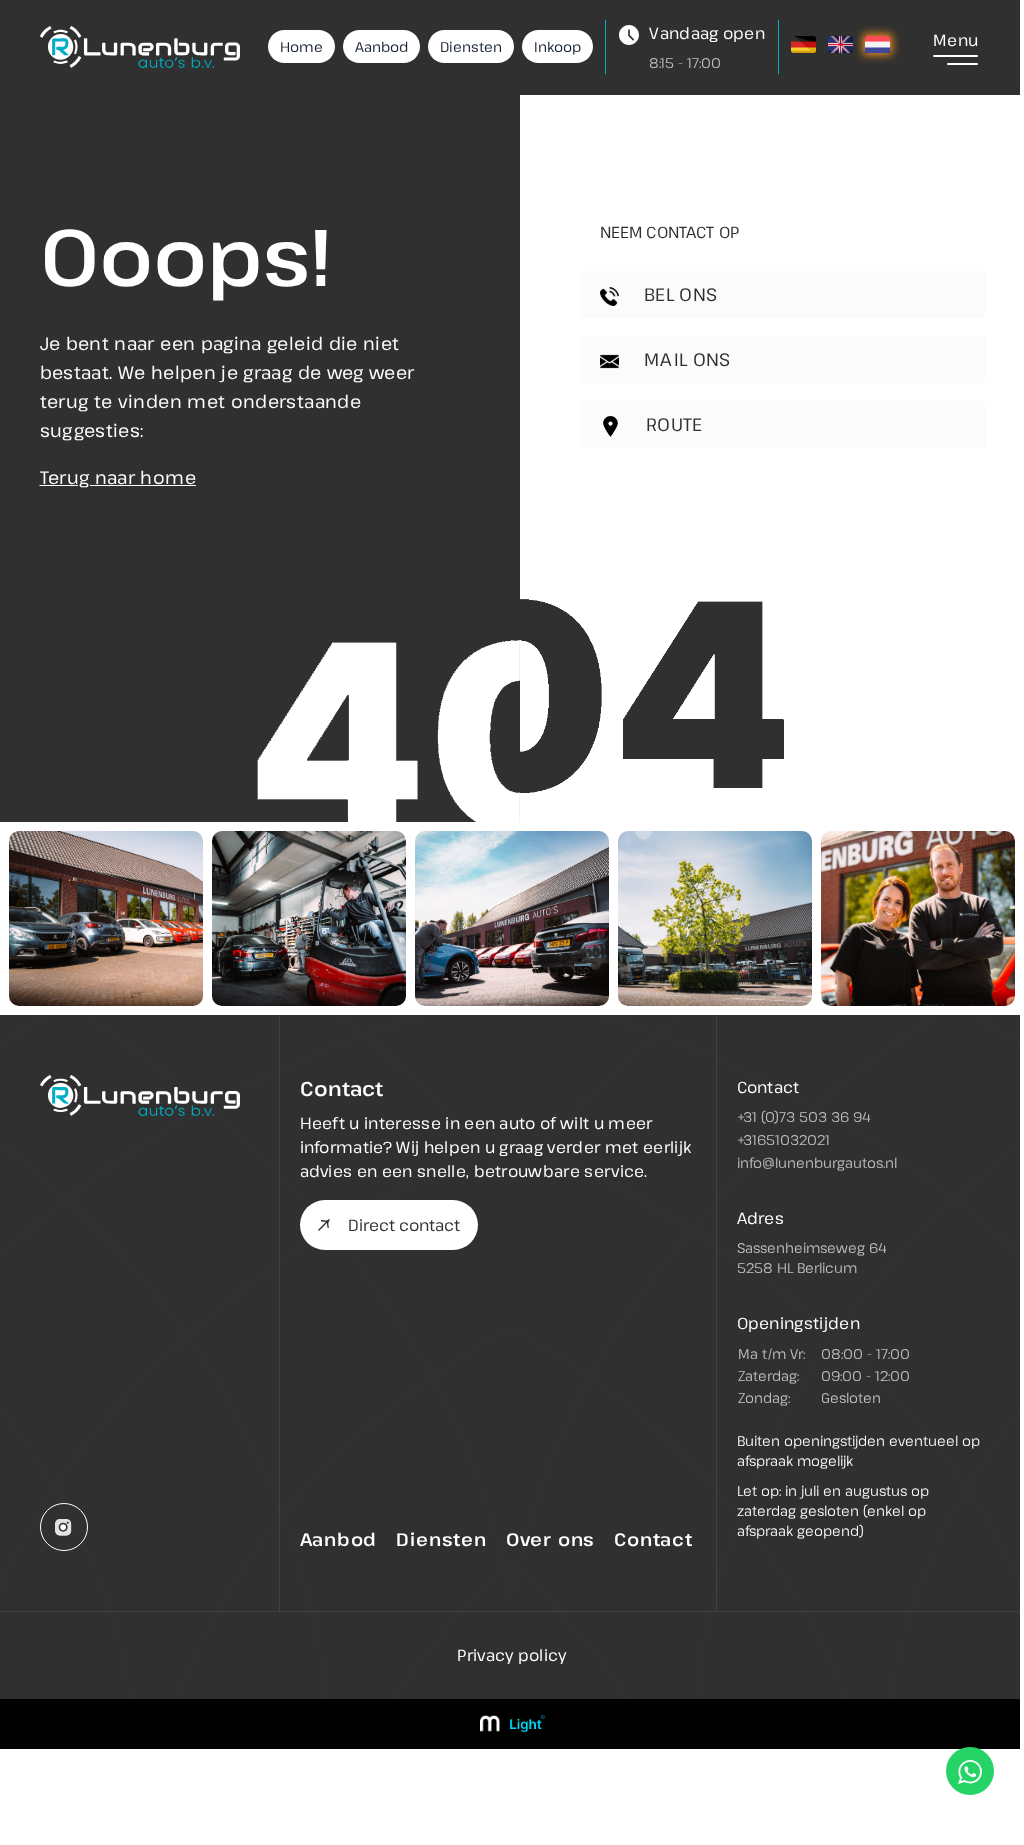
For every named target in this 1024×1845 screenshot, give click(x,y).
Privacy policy (511, 1655)
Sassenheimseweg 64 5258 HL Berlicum (812, 1257)
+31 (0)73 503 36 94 (804, 1116)
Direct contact (404, 1225)
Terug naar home (118, 477)
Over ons (550, 1539)
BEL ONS (678, 294)
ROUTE (672, 424)
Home (301, 46)
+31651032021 (783, 1139)
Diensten (471, 46)
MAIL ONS (685, 359)
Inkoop (557, 46)
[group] (106, 918)
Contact (653, 1539)
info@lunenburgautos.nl (817, 1162)
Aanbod (381, 46)
